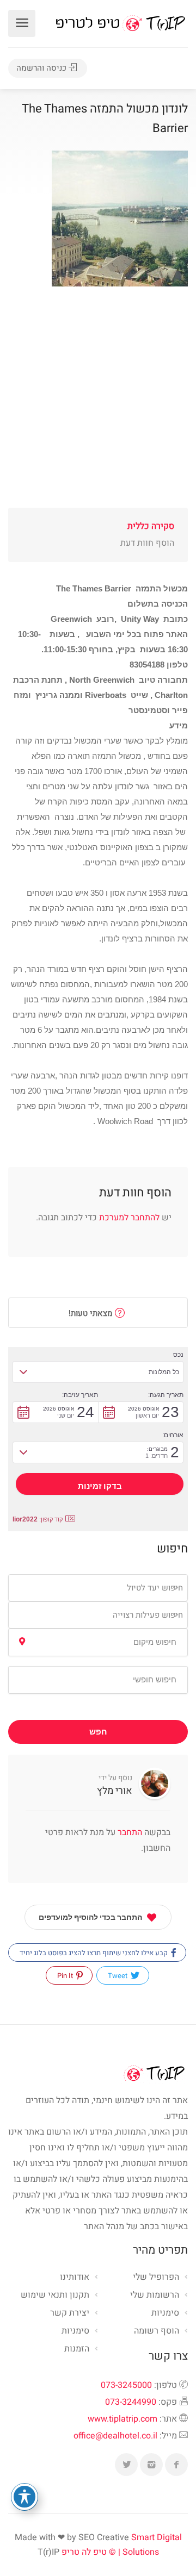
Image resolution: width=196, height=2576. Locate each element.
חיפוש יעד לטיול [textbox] (155, 1588)
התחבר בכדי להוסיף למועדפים (90, 1917)
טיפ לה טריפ (84, 2552)
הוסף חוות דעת (147, 543)
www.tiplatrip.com (122, 2419)
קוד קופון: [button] (38, 1519)
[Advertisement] (98, 410)
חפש (98, 1732)
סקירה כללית (151, 526)
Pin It (66, 1976)
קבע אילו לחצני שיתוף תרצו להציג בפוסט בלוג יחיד (94, 1953)
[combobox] (98, 1588)
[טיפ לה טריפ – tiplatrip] (120, 23)
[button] (98, 1372)
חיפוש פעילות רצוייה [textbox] (148, 1615)
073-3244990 (131, 2402)
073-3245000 (126, 2385)
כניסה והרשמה (42, 68)
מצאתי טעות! (92, 1313)
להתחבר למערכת (129, 1218)
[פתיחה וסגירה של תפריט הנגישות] (24, 2497)
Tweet (118, 1976)
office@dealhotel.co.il (115, 2436)
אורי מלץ (115, 1791)
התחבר (129, 1832)
